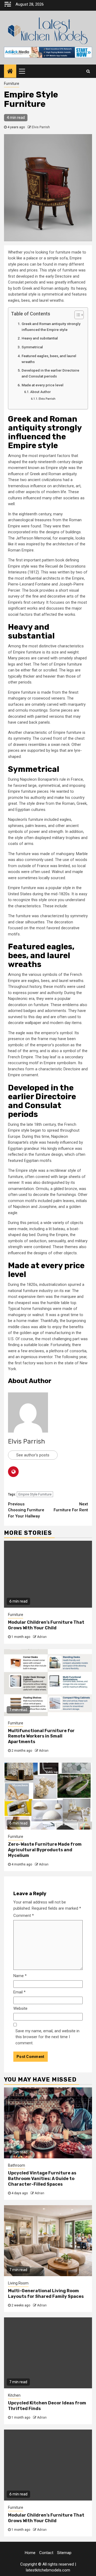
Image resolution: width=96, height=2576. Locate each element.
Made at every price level (43, 385)
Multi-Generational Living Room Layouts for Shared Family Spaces (46, 2294)
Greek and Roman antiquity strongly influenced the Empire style (51, 327)
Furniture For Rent (71, 1507)
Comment (24, 1916)
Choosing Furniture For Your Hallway (26, 1510)
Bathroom (17, 2165)
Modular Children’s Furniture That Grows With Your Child (46, 1625)
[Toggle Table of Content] (76, 315)
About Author (40, 392)
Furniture (12, 84)
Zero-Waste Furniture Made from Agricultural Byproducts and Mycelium (45, 1850)
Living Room (18, 2283)
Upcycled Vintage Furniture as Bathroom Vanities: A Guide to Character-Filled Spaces (42, 2179)
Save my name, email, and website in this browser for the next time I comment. (47, 2037)
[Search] (88, 71)
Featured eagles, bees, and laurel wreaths (49, 359)
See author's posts (33, 1455)
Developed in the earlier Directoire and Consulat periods (50, 373)
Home (30, 2553)
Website (20, 2008)
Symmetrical (32, 347)
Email (19, 1992)
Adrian (42, 1637)
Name (20, 1976)
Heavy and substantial (40, 338)
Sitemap (64, 2553)
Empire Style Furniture (35, 1494)
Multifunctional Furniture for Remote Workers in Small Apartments (41, 1736)
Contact (46, 2553)
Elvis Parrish (41, 127)
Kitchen (14, 2395)
